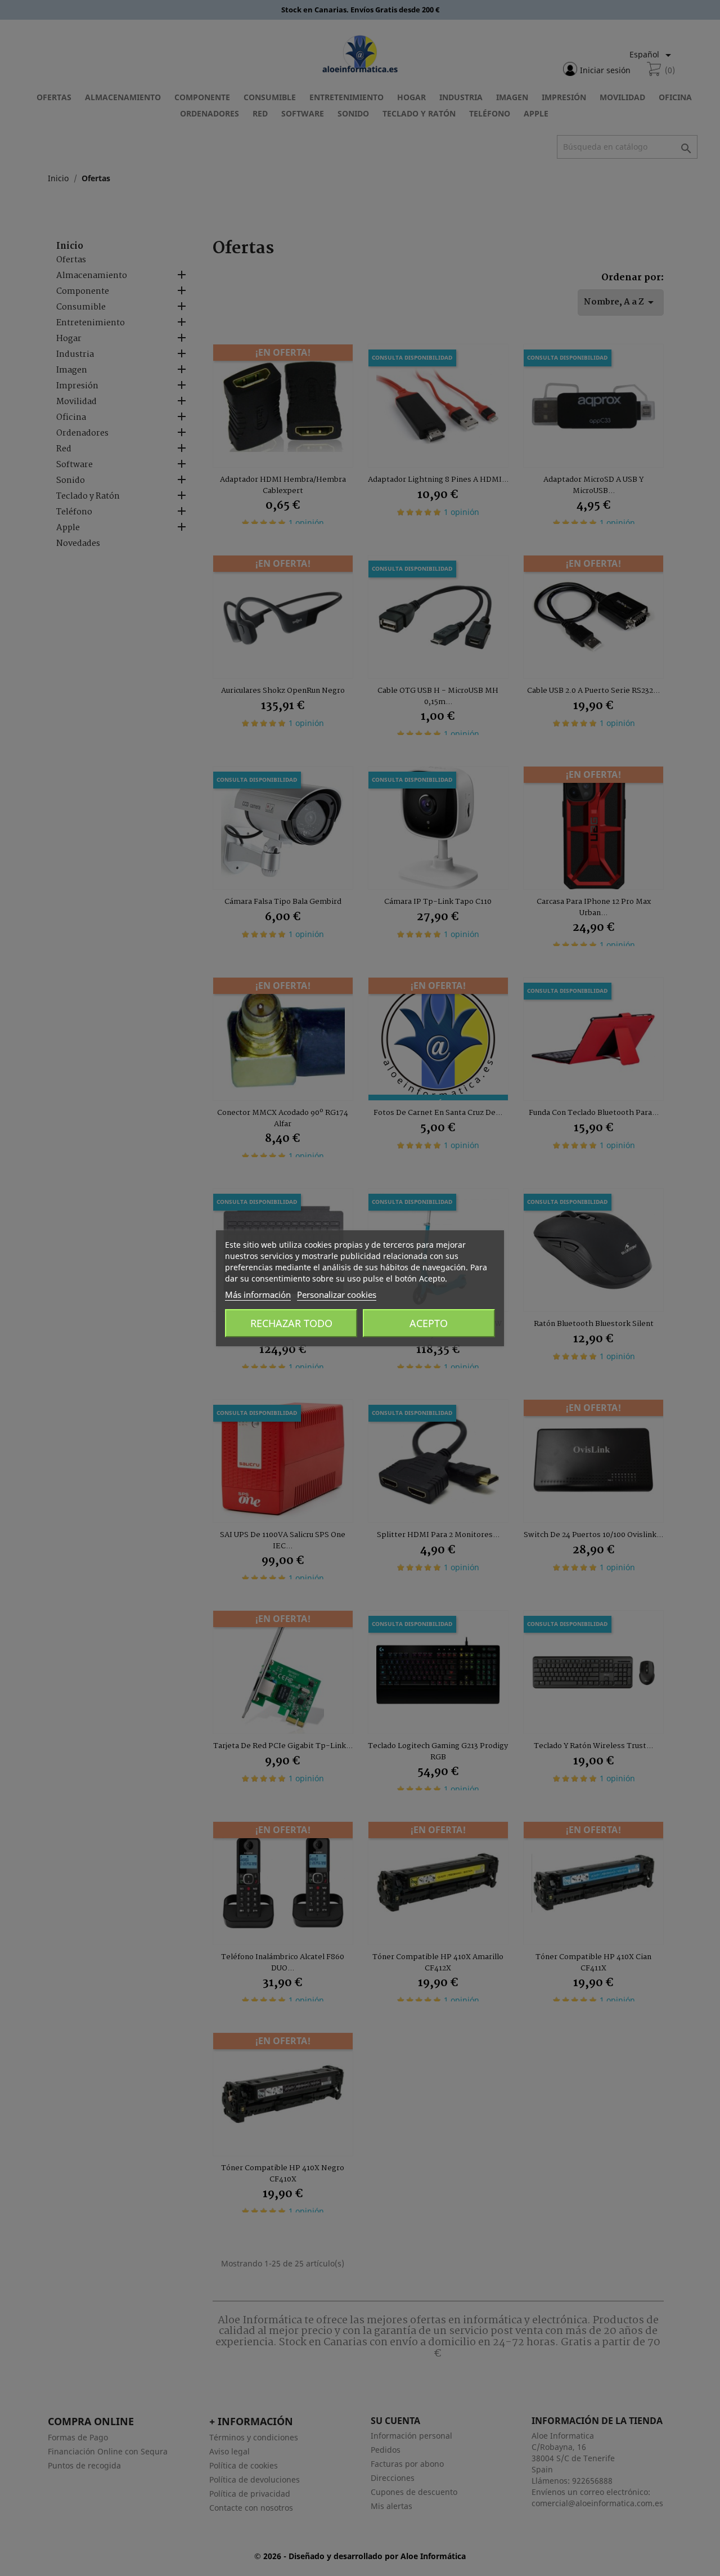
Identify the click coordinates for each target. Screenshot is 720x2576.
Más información (258, 1294)
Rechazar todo (291, 1323)
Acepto (429, 1323)
